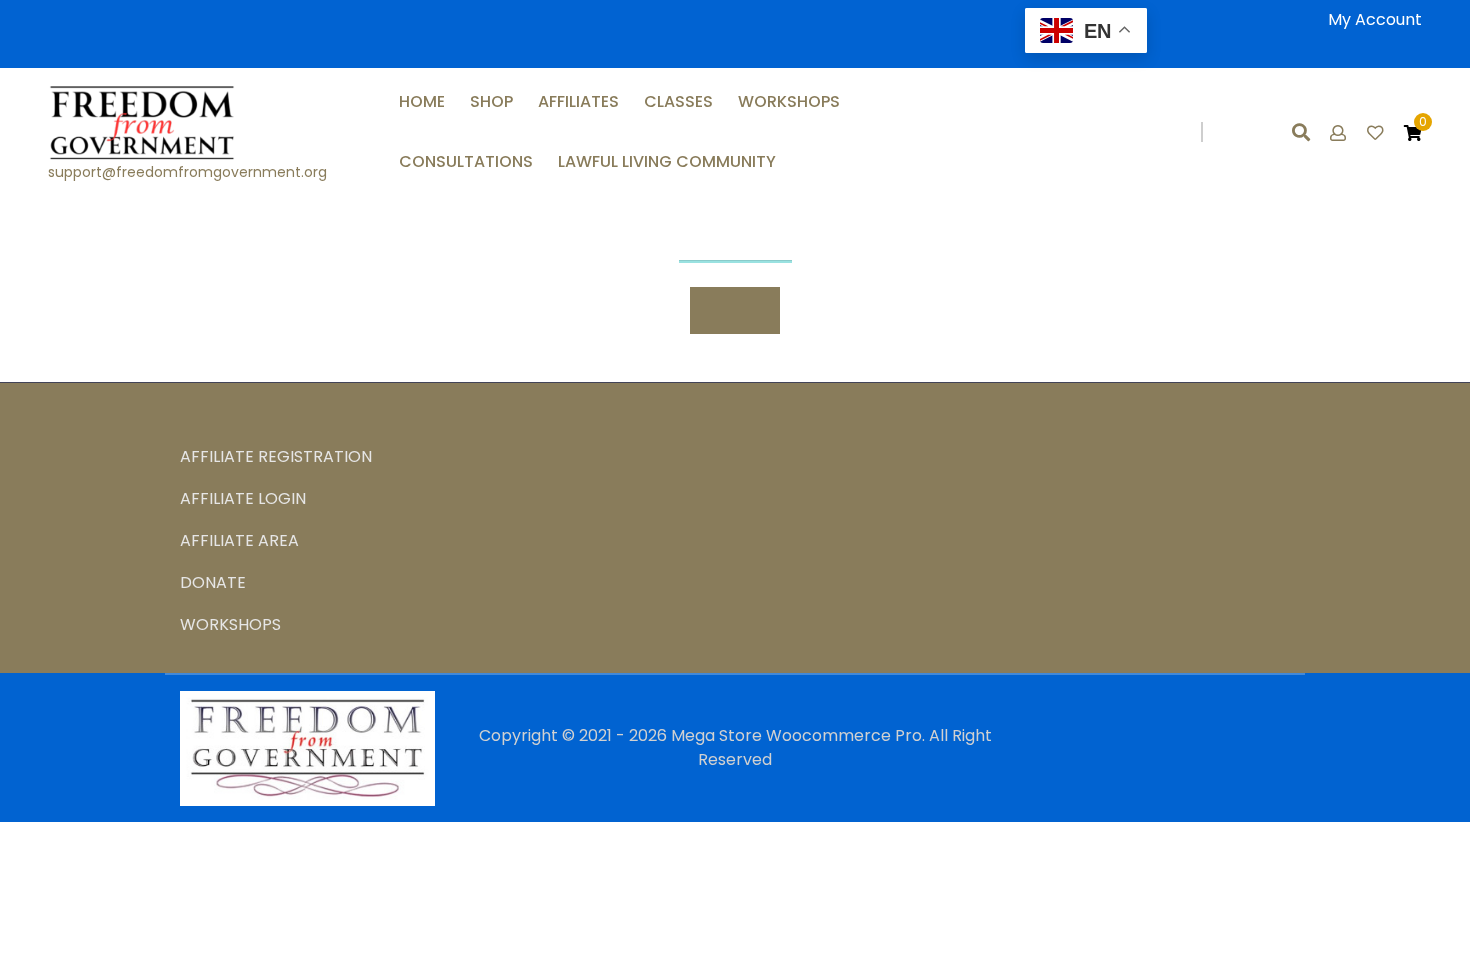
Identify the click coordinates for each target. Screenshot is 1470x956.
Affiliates (578, 101)
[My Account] (1340, 133)
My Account (1375, 19)
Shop (491, 101)
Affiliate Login (243, 498)
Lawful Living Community (667, 161)
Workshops (789, 101)
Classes (678, 101)
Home (422, 101)
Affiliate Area (239, 540)
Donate (213, 582)
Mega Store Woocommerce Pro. (798, 735)
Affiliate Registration (276, 456)
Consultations (466, 161)
